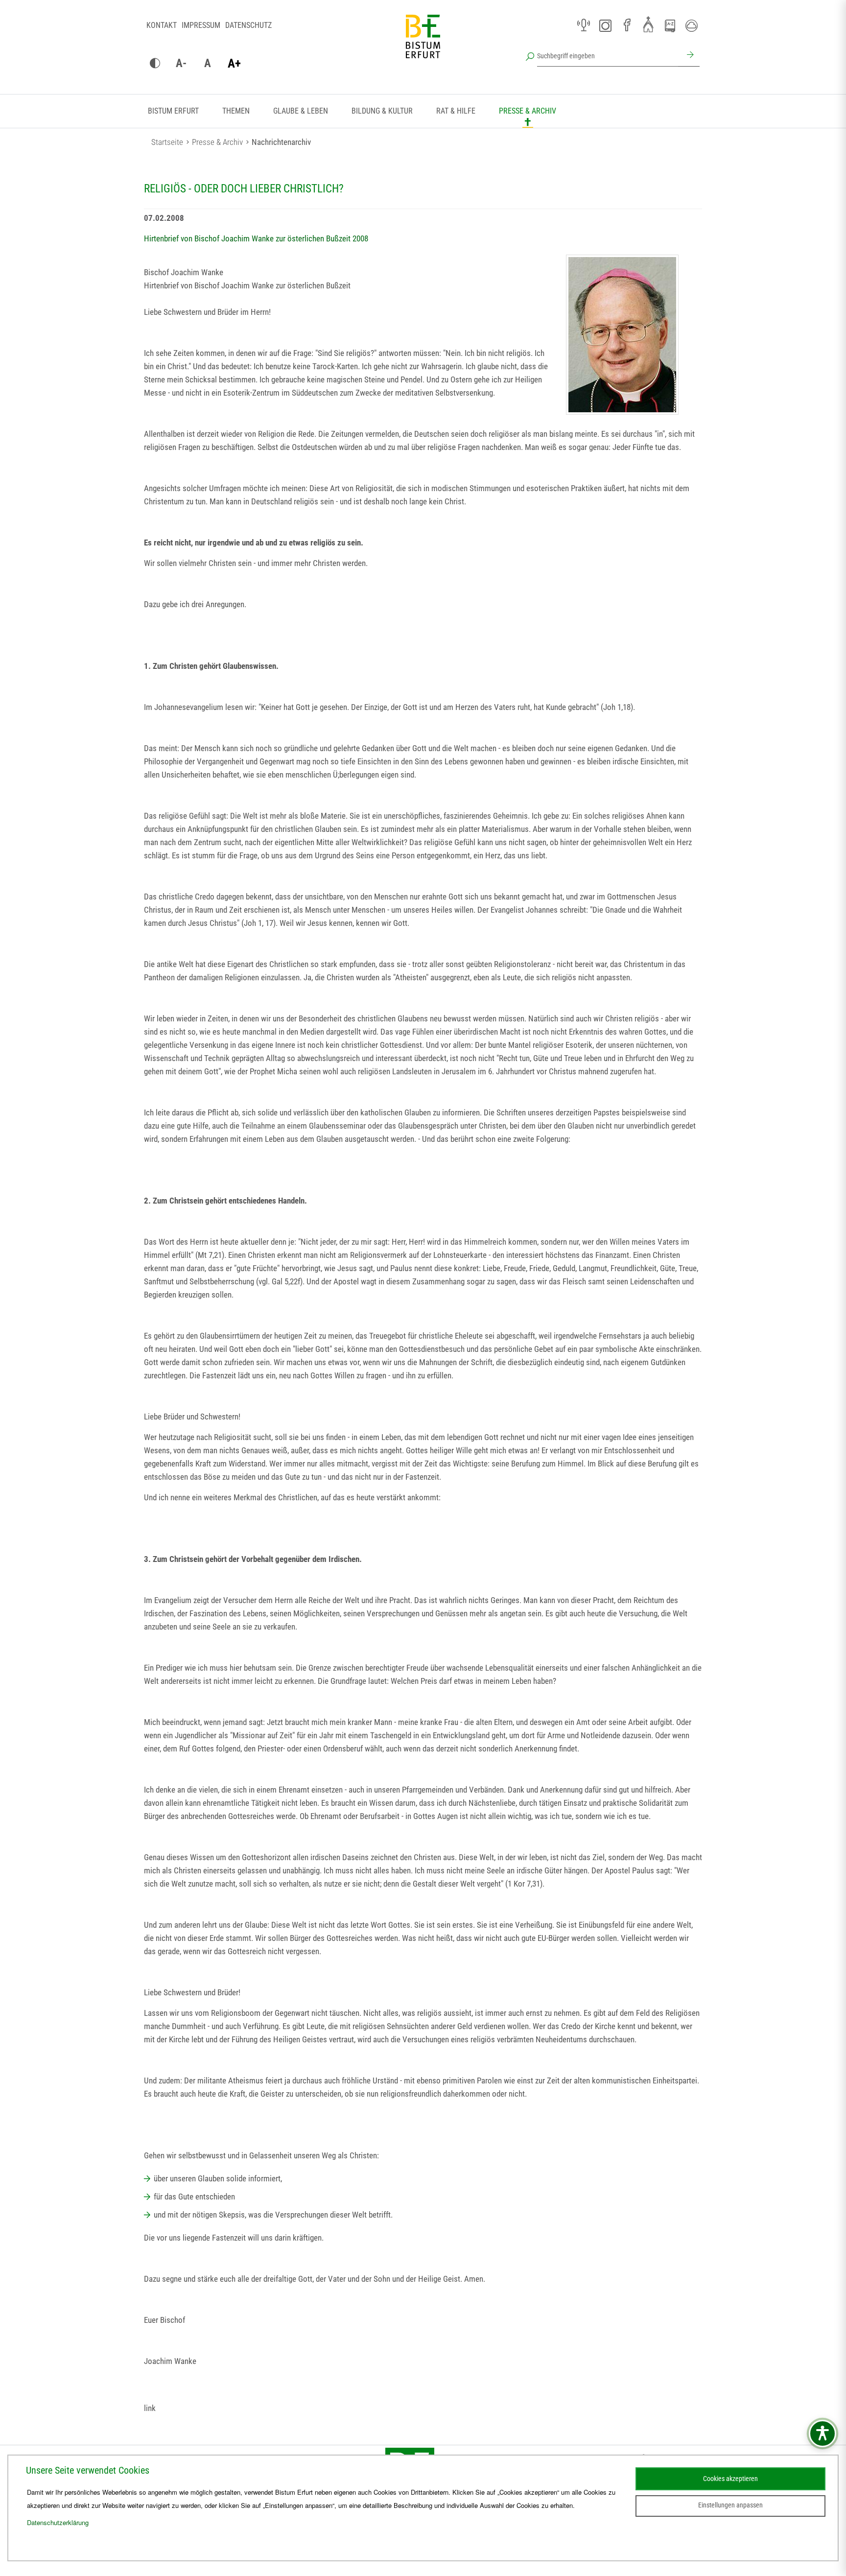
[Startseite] (423, 44)
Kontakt (162, 25)
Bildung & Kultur (382, 111)
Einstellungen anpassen (730, 2505)
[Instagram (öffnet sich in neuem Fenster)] (605, 25)
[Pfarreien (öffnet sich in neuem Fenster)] (648, 24)
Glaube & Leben (301, 111)
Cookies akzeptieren (730, 2479)
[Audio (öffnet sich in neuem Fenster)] (584, 25)
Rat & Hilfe (456, 111)
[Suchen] (689, 56)
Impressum (201, 25)
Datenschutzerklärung (58, 2522)
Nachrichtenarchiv (281, 142)
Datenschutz (248, 25)
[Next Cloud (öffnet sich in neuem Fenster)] (691, 25)
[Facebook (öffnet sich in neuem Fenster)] (627, 25)
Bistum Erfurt (173, 111)
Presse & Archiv (528, 111)
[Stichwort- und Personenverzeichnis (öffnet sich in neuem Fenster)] (670, 26)
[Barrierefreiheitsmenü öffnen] (822, 2434)
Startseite (167, 142)
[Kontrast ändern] (155, 64)
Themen (236, 111)
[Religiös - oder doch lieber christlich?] (622, 335)
